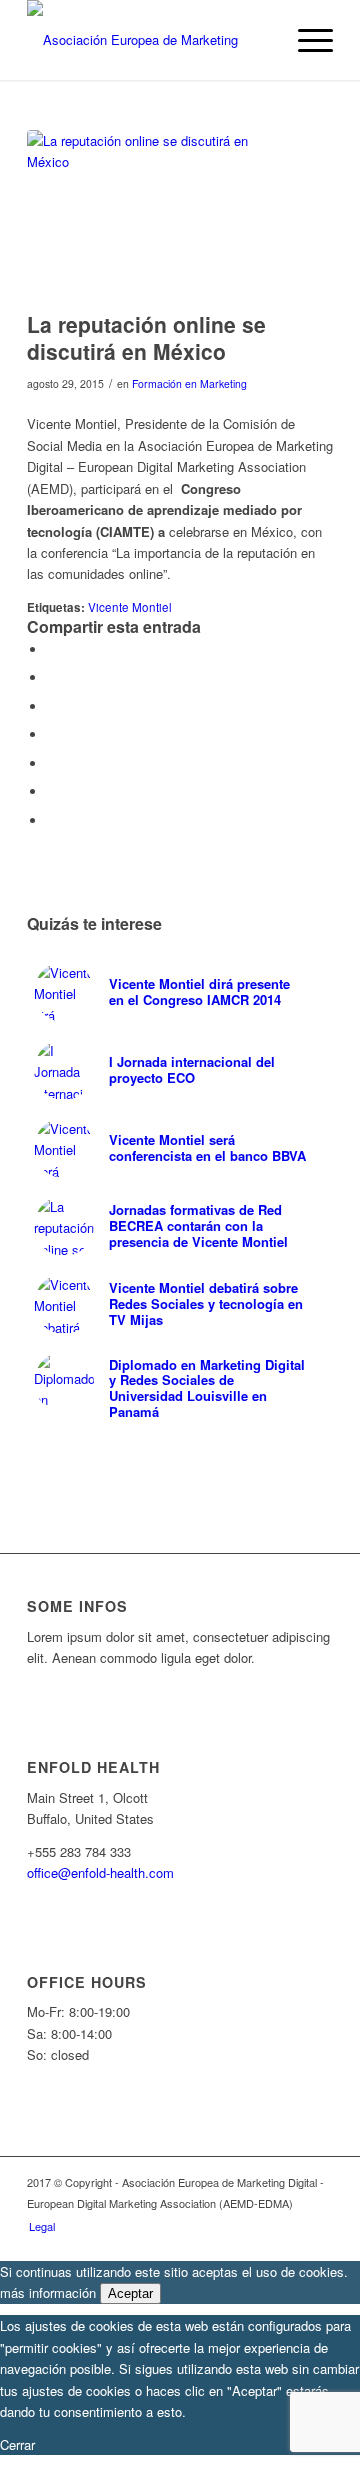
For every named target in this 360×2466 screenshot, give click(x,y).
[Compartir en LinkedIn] (52, 763)
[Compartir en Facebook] (52, 649)
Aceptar (130, 2293)
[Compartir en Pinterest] (52, 734)
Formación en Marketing (189, 383)
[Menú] (305, 40)
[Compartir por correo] (52, 820)
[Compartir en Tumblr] (52, 791)
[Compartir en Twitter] (52, 677)
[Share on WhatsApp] (52, 706)
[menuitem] (37, 2226)
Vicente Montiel (130, 607)
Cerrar (17, 2444)
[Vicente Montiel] (155, 215)
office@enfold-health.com (100, 1872)
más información (48, 2292)
